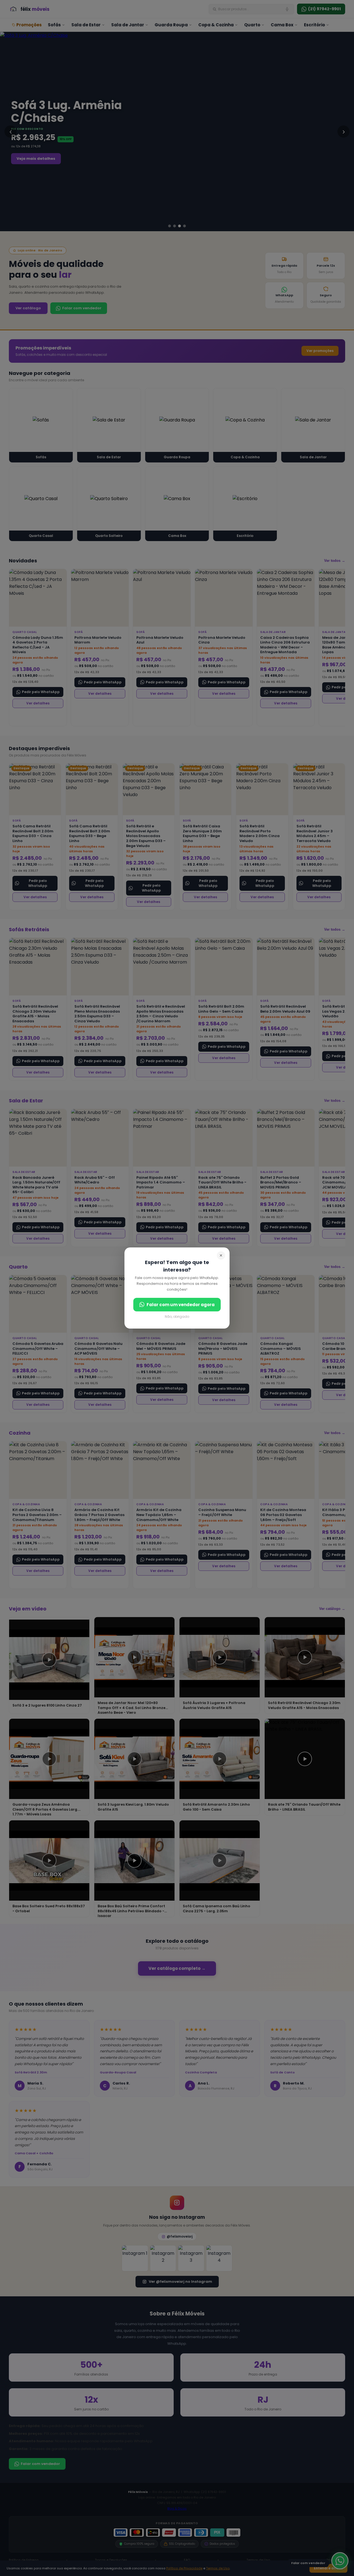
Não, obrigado (177, 1317)
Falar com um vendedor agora (181, 1305)
